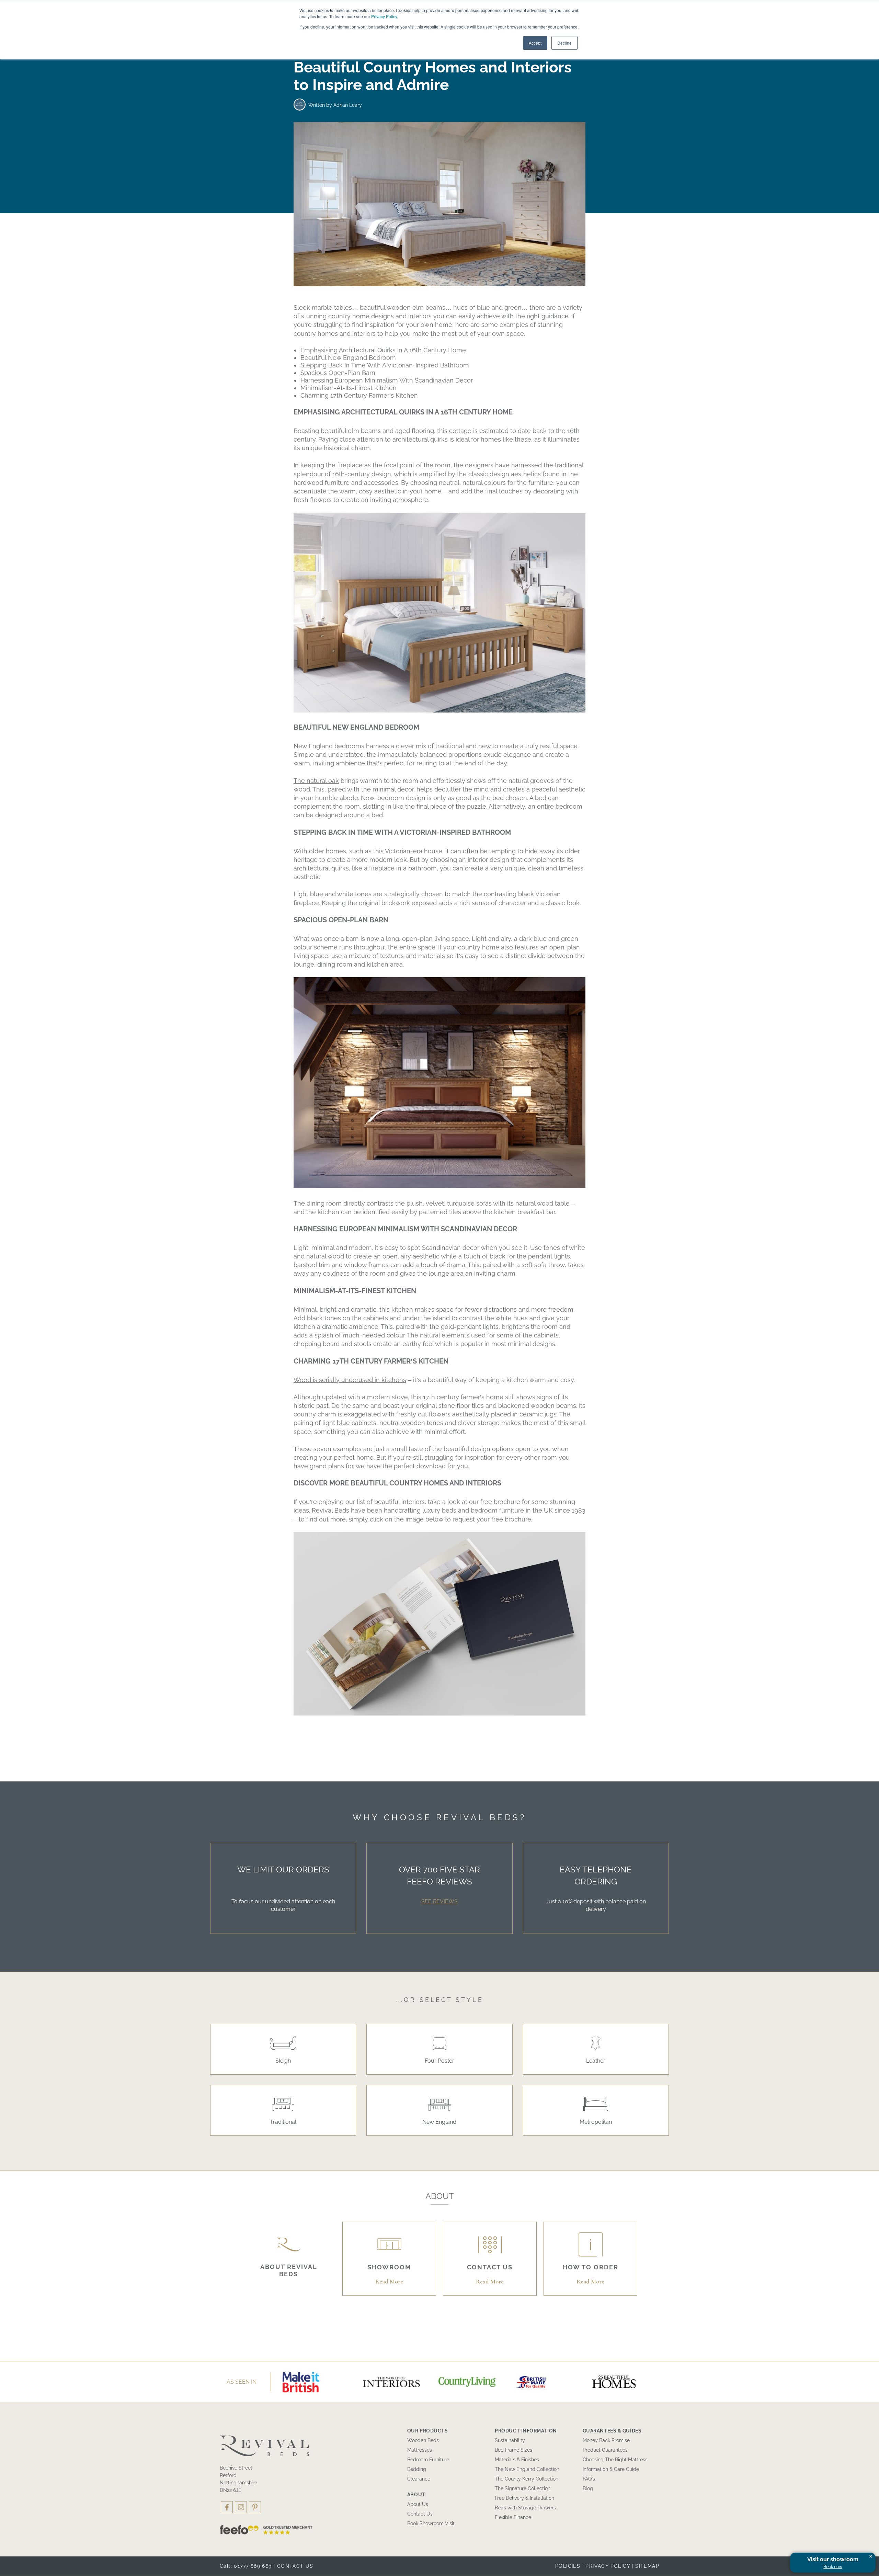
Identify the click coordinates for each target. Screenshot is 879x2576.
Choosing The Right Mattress (615, 2460)
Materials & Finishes (517, 2460)
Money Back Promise (606, 2440)
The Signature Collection (523, 2488)
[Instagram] (241, 2507)
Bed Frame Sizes (513, 2450)
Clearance (419, 2479)
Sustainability (510, 2440)
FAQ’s (589, 2479)
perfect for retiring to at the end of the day (446, 763)
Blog (588, 2488)
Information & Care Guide (611, 2469)
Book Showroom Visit (431, 2523)
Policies (568, 2566)
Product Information (526, 2431)
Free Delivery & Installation (524, 2498)
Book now (833, 2567)
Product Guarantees (605, 2450)
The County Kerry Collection (527, 2479)
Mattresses (420, 2450)
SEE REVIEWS (439, 1901)
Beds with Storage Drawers (525, 2508)
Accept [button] (535, 43)
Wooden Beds (423, 2440)
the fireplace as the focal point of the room (388, 465)
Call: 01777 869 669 (246, 2566)
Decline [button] (564, 43)
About (416, 2495)
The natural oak (316, 781)
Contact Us (420, 2514)
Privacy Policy (384, 16)
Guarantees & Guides (612, 2431)
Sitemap (647, 2566)
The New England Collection (527, 2469)
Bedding (417, 2469)
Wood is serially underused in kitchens (350, 1380)
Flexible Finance (513, 2517)
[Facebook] (227, 2507)
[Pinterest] (255, 2507)
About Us (418, 2504)
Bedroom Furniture (428, 2460)
